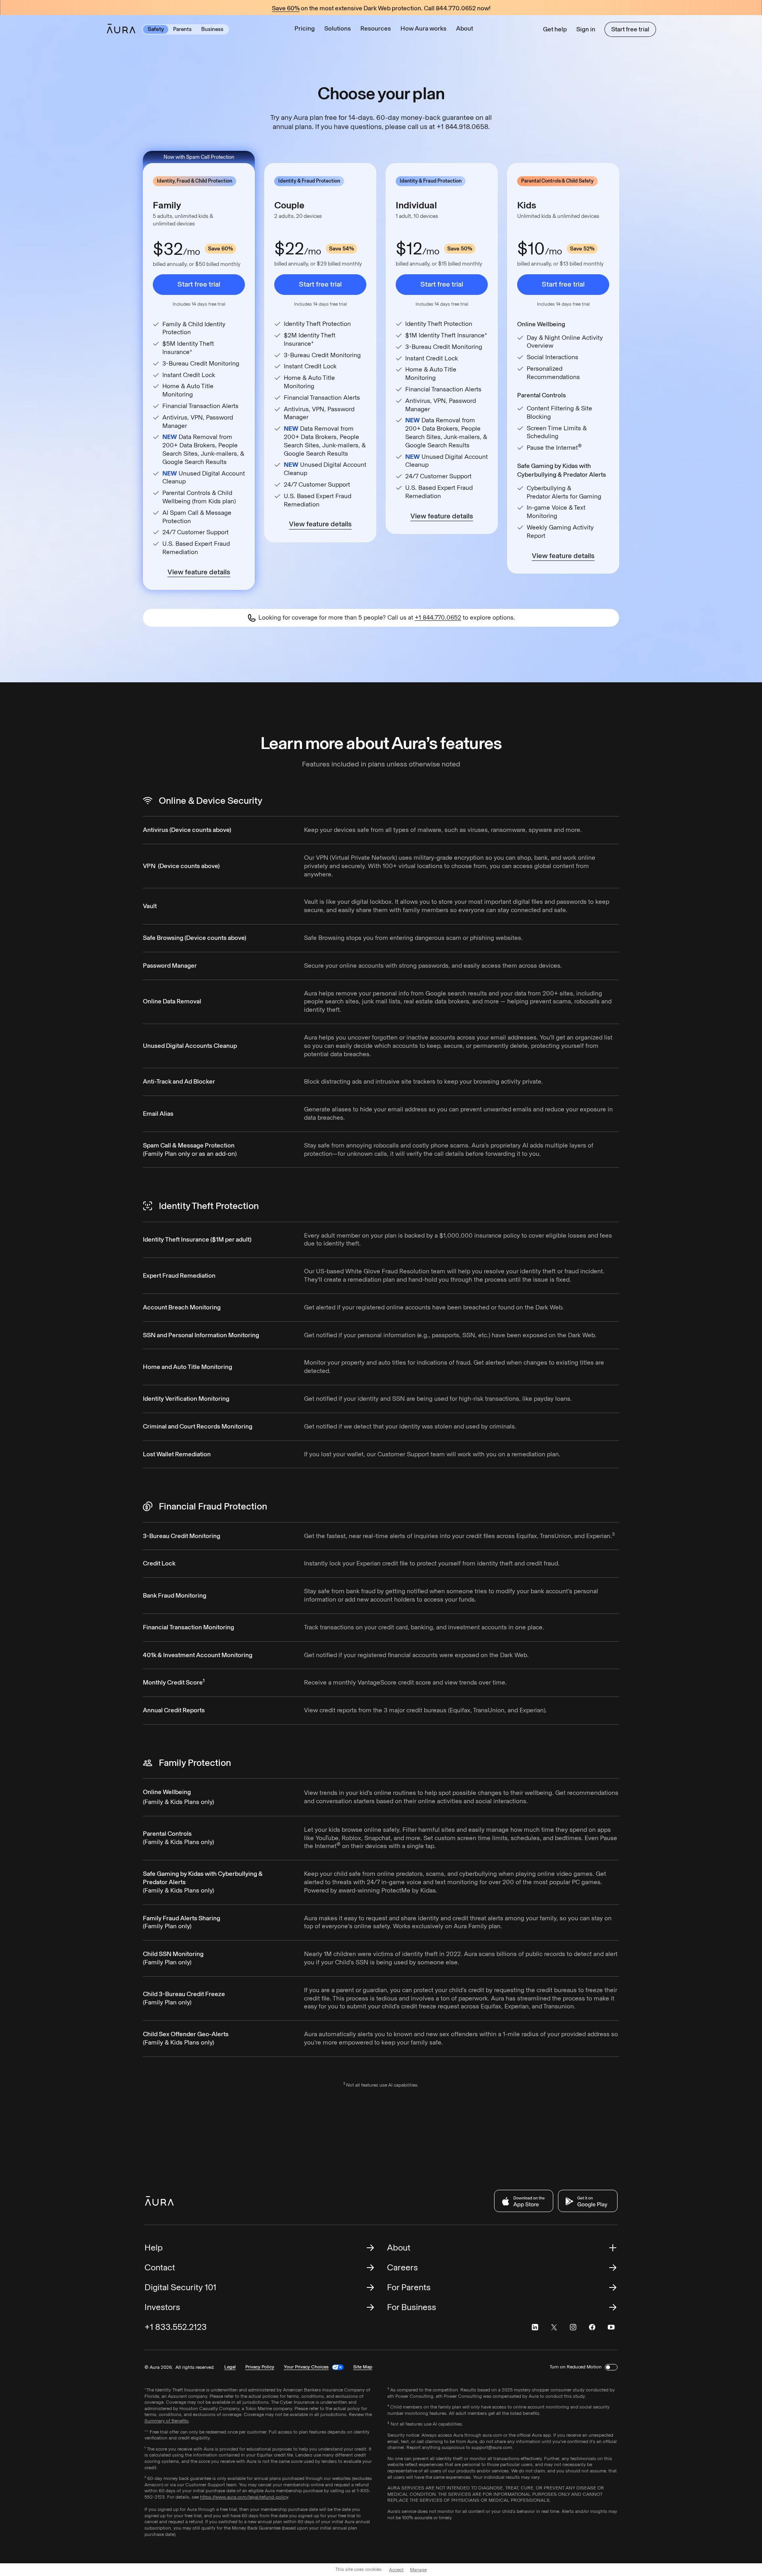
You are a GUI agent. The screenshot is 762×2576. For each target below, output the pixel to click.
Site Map (363, 2367)
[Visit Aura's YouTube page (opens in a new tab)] (611, 2327)
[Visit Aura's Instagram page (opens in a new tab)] (573, 2327)
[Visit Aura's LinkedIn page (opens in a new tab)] (535, 2327)
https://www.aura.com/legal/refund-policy (244, 2497)
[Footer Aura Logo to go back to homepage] (159, 2201)
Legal (230, 2367)
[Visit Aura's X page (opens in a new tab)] (554, 2327)
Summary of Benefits (166, 2421)
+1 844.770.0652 (438, 617)
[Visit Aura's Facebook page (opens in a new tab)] (592, 2327)
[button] (338, 29)
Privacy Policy (260, 2367)
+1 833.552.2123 (176, 2327)
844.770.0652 (456, 8)
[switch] (611, 2367)
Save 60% (286, 9)
